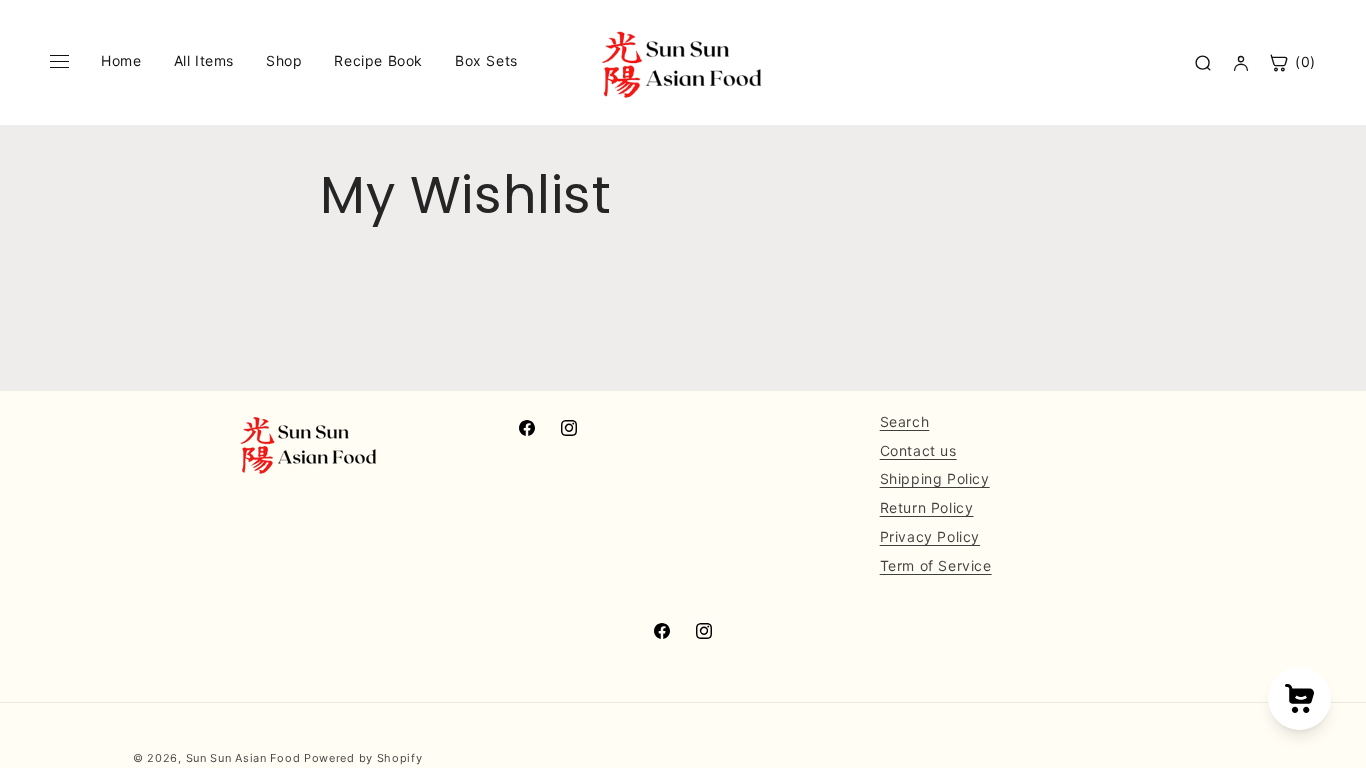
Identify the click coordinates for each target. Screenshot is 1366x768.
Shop (284, 60)
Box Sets (486, 60)
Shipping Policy (935, 478)
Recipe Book (378, 60)
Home (121, 60)
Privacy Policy (930, 536)
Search (905, 421)
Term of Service (936, 565)
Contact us (918, 450)
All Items (204, 60)
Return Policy (927, 507)
